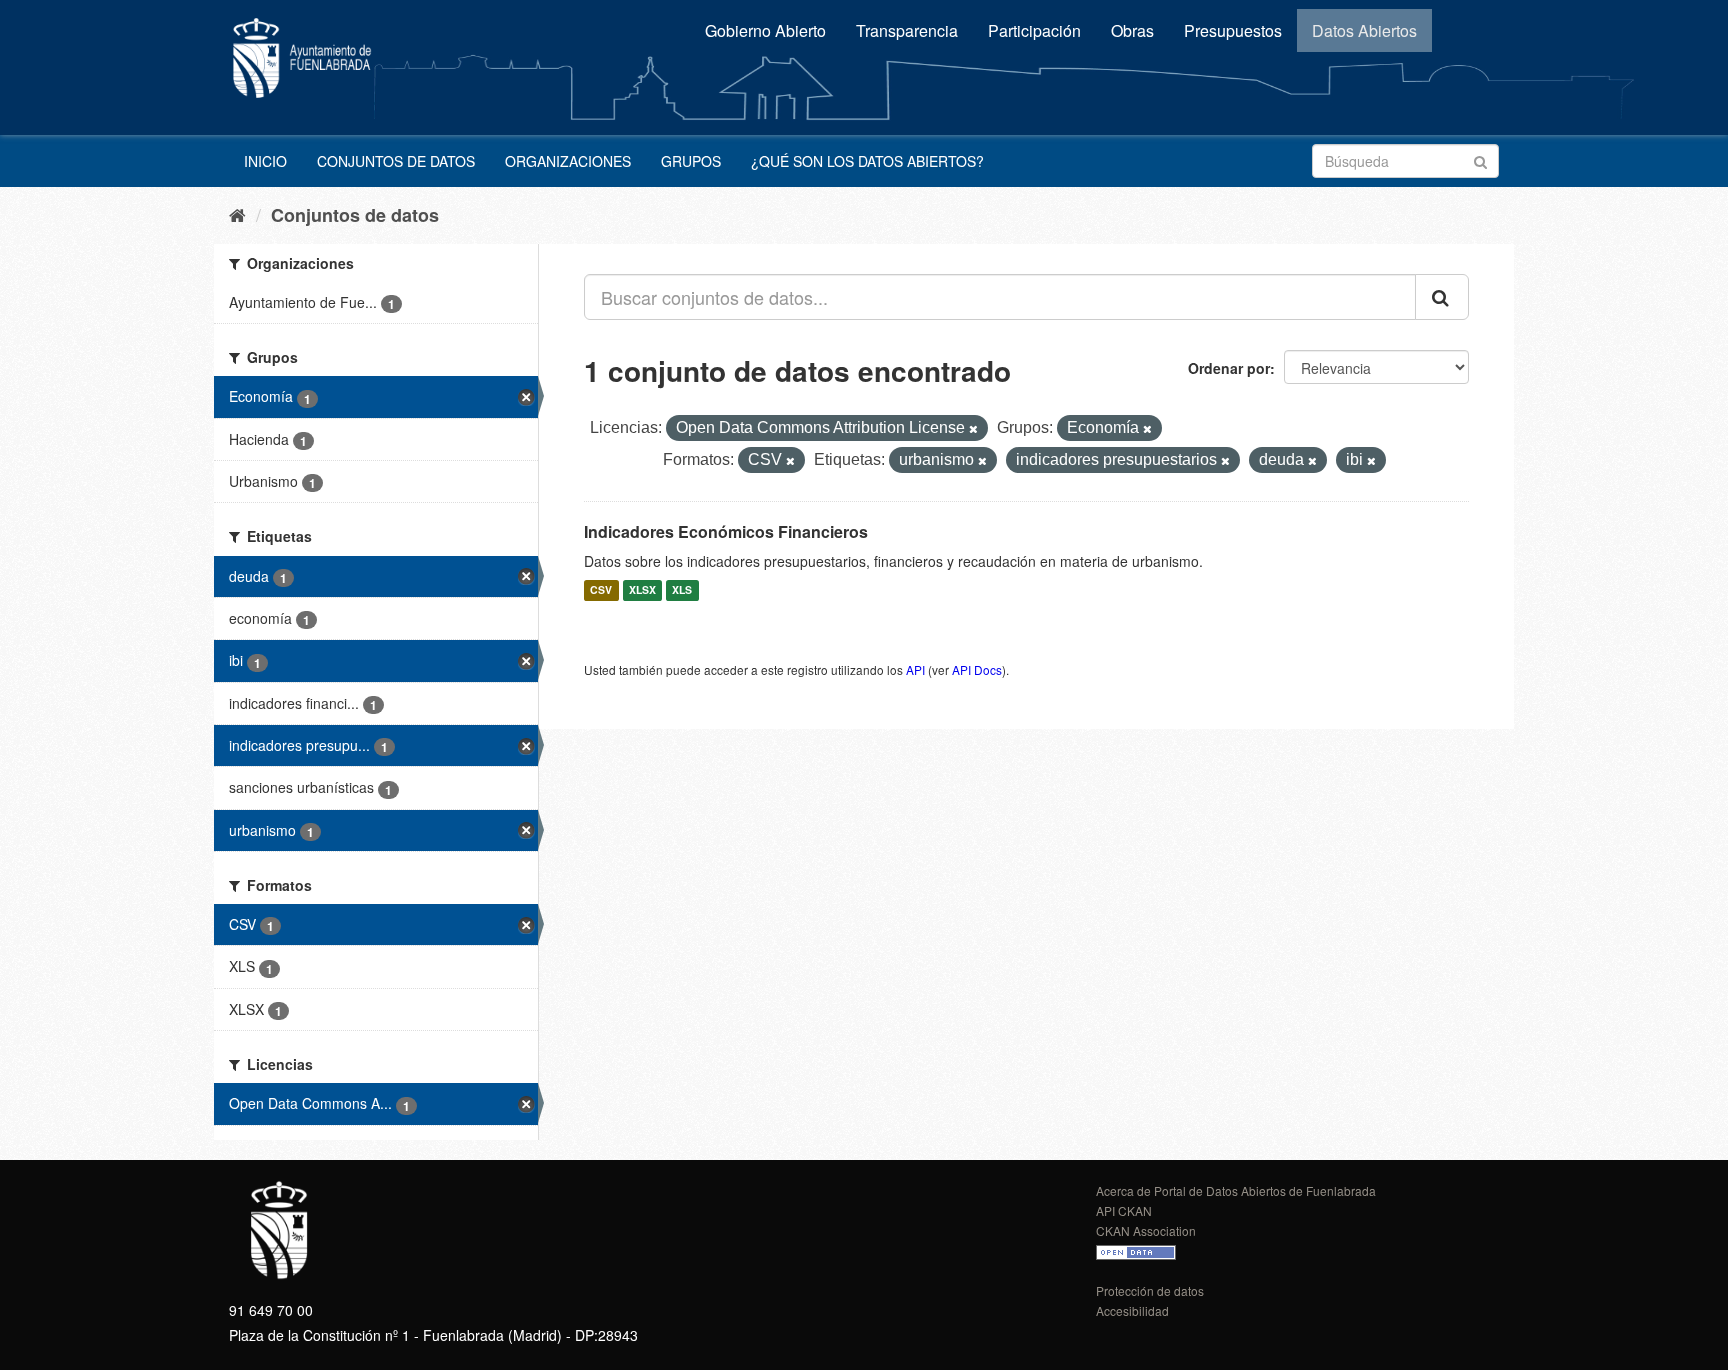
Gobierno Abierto (765, 30)
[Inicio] (237, 214)
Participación (1034, 30)
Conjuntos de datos (396, 161)
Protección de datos (1150, 1290)
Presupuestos (1233, 30)
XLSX (642, 590)
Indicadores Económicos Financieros (726, 531)
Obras (1132, 30)
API (915, 669)
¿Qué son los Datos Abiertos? (867, 161)
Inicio (265, 161)
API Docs (977, 669)
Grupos (691, 161)
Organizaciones (568, 161)
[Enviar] (1480, 159)
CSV (601, 590)
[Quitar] (973, 429)
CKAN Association (1146, 1230)
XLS (682, 590)
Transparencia (907, 30)
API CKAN (1124, 1210)
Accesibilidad (1132, 1310)
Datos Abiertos (1364, 30)
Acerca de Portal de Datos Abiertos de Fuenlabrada (1236, 1190)
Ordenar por (1229, 368)
